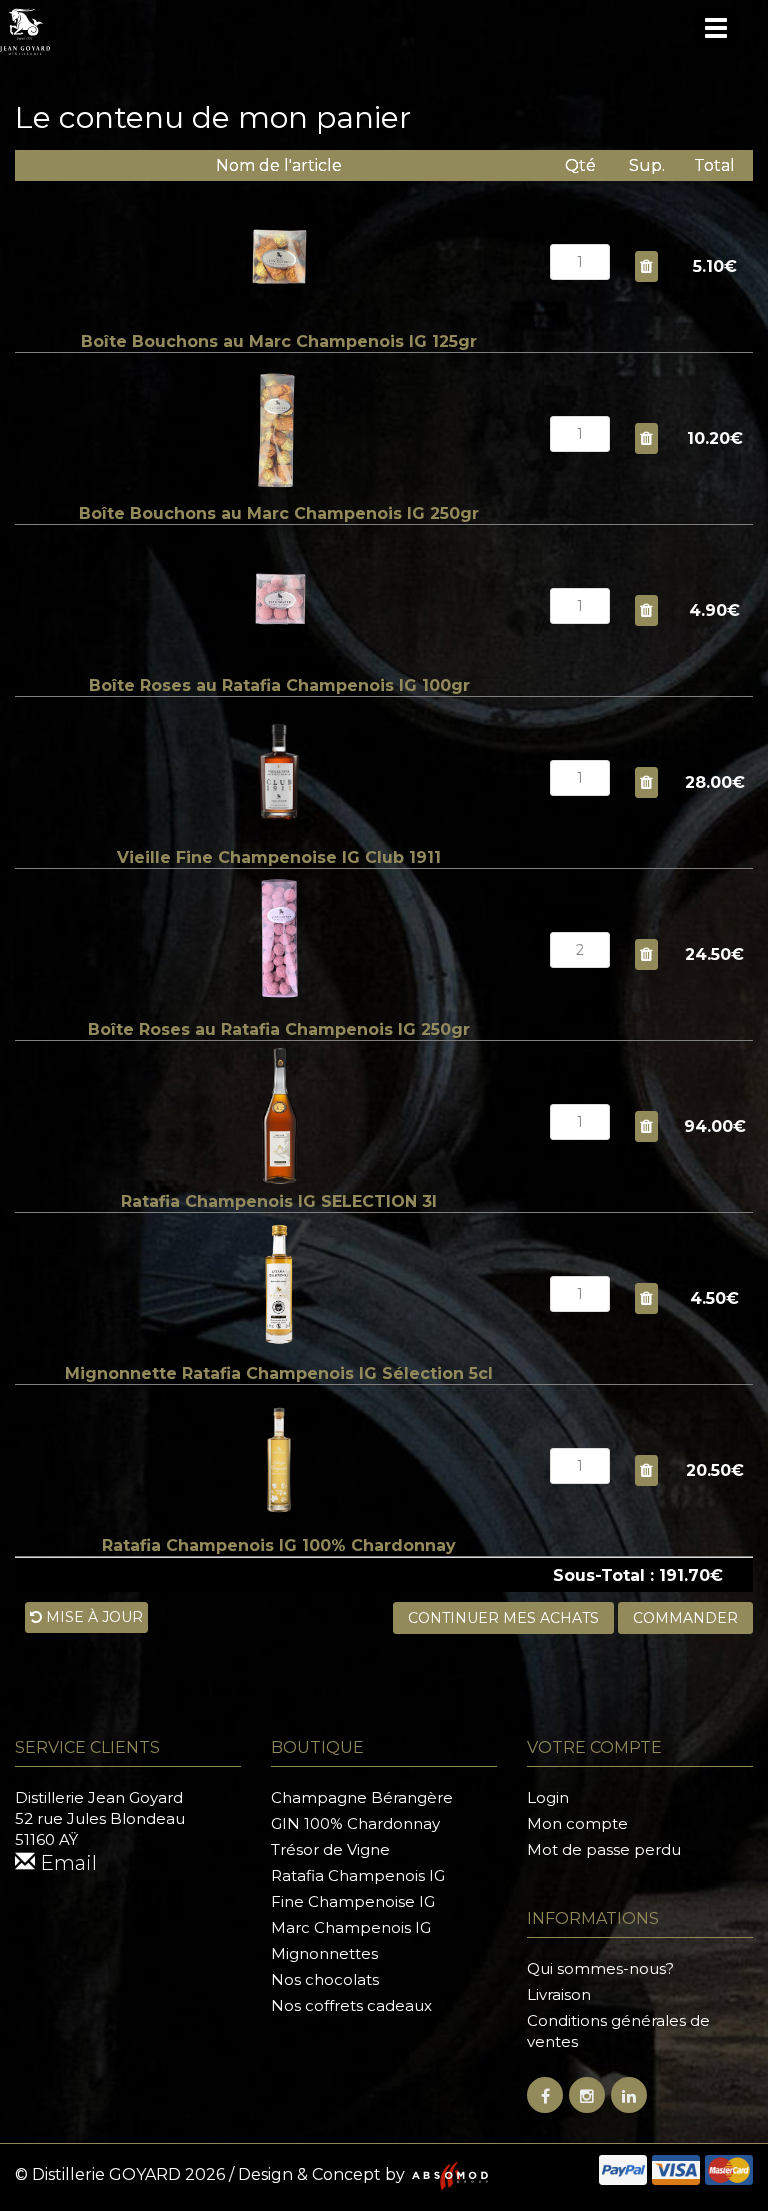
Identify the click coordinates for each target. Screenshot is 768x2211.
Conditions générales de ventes (618, 2031)
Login (548, 1797)
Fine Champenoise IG (353, 1901)
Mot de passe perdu (604, 1849)
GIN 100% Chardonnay (355, 1823)
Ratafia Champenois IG (358, 1875)
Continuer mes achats (503, 1618)
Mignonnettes (324, 1953)
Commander (685, 1618)
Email (66, 1863)
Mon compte (577, 1823)
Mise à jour (92, 1617)
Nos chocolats (325, 1979)
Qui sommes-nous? (600, 1968)
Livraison (559, 1994)
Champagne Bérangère (362, 1797)
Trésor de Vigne (330, 1849)
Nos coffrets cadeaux (351, 2005)
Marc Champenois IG (351, 1927)
